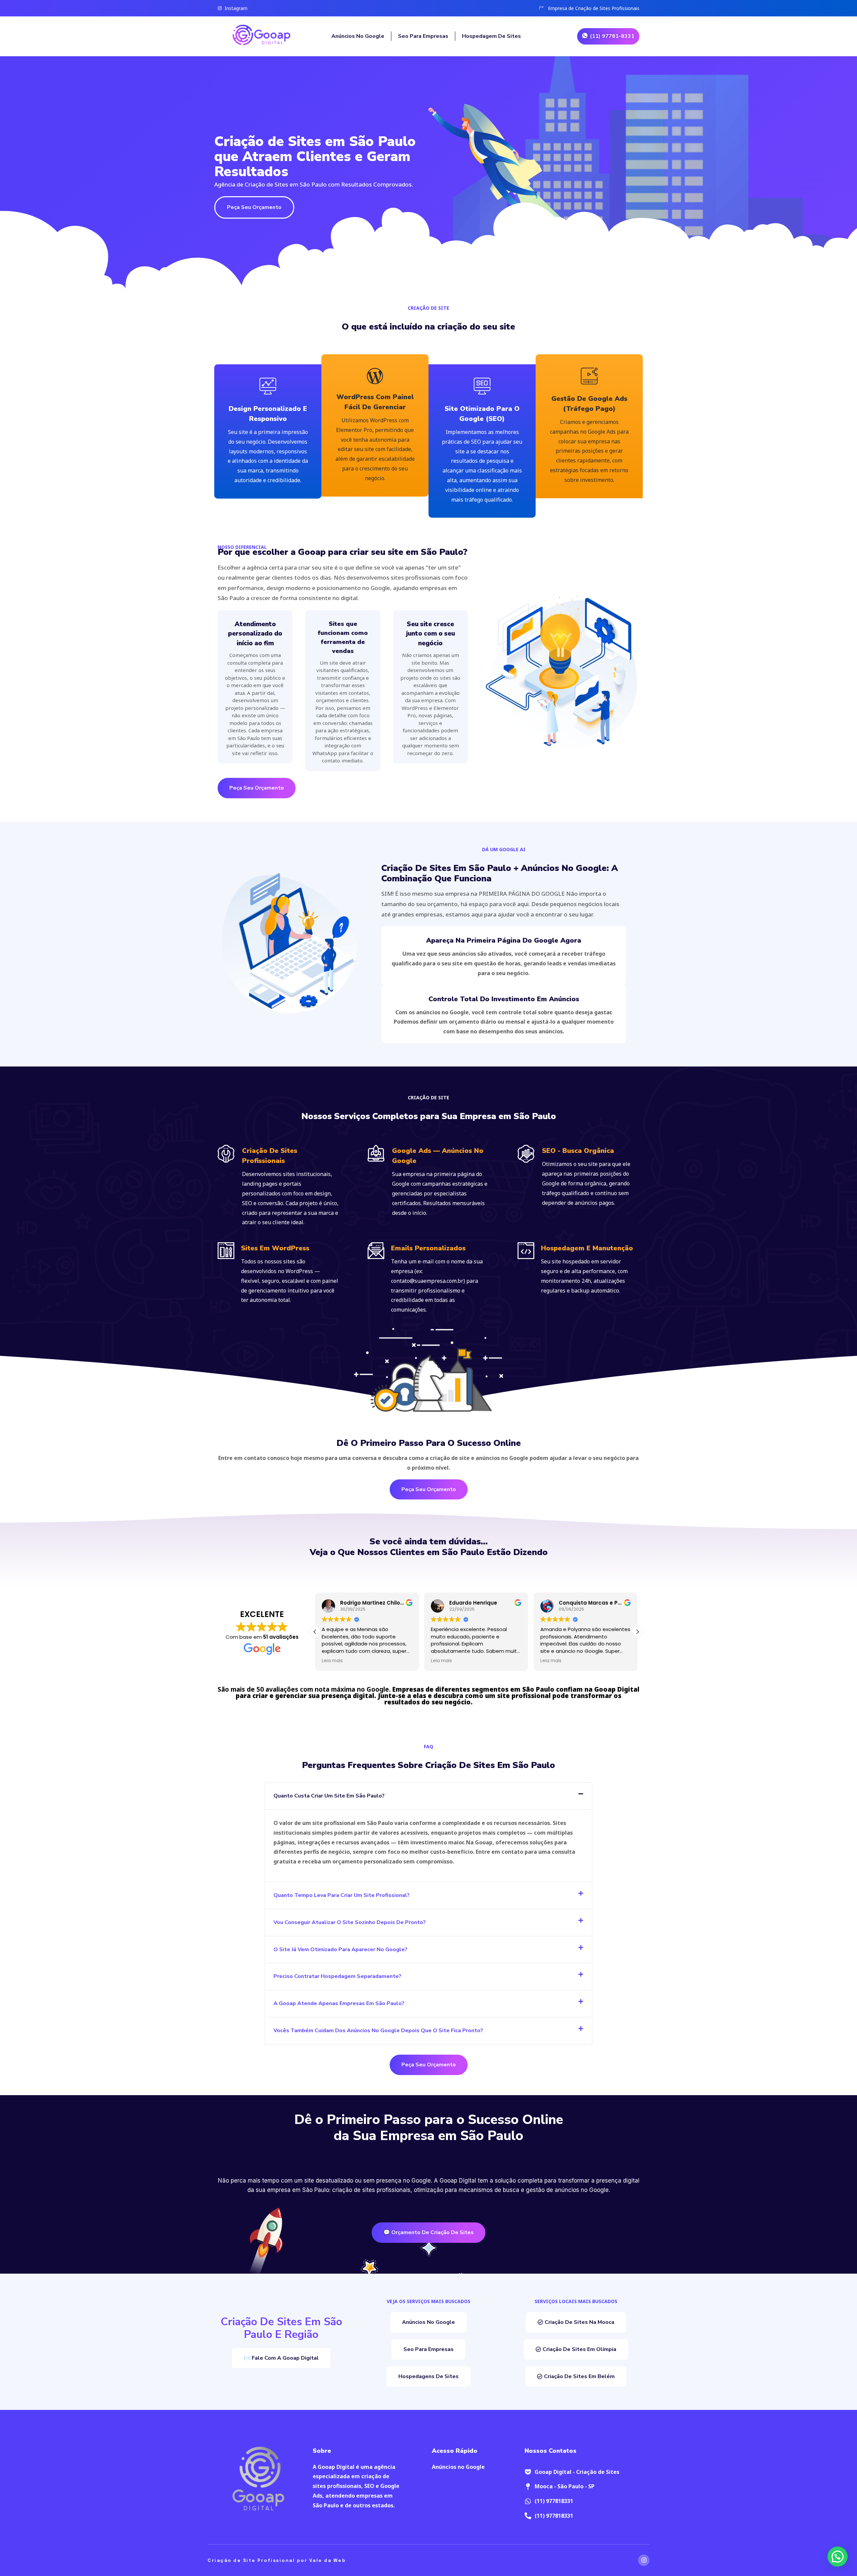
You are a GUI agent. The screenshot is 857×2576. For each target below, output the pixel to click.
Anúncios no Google (358, 36)
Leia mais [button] (332, 1661)
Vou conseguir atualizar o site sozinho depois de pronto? (350, 1922)
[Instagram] (644, 2560)
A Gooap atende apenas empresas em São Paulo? (339, 2003)
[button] (637, 1632)
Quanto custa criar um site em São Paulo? (329, 1796)
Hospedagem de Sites (492, 36)
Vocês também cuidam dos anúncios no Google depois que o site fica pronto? (378, 2031)
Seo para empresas (423, 36)
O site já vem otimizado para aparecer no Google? (340, 1949)
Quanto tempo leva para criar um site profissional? (342, 1895)
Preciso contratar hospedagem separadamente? (337, 1976)
